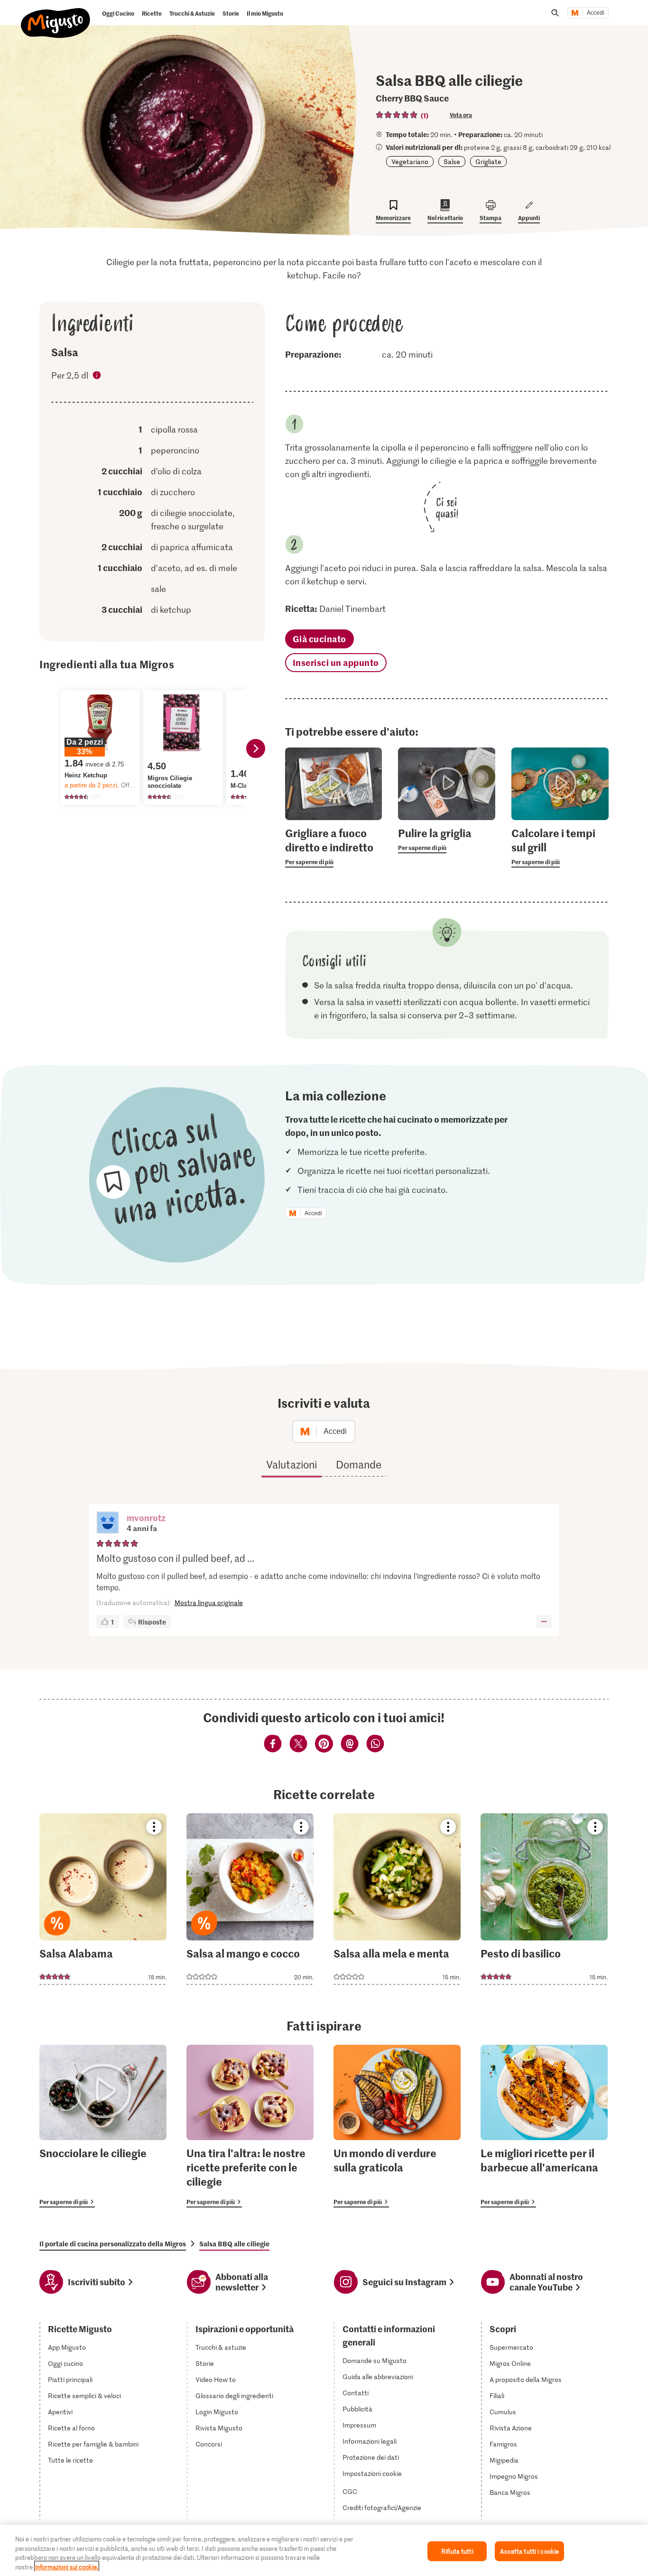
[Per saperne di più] (334, 847)
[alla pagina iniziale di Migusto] (56, 15)
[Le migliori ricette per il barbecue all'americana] (544, 2126)
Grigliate (488, 162)
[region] (324, 2550)
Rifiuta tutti (457, 2551)
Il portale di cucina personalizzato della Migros (113, 2244)
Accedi (596, 13)
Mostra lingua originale (209, 1602)
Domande (359, 1464)
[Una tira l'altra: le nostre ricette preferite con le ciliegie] (250, 2126)
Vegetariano (410, 162)
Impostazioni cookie (372, 2474)
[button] (108, 1523)
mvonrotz (146, 1518)
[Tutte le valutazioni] (397, 115)
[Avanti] (256, 748)
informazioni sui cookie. (67, 2566)
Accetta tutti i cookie (529, 2551)
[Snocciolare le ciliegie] (103, 2126)
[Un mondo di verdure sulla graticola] (397, 2126)
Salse (452, 162)
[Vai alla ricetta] (103, 1899)
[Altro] (544, 1622)
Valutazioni (292, 1464)
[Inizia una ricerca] (555, 13)
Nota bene (97, 377)
